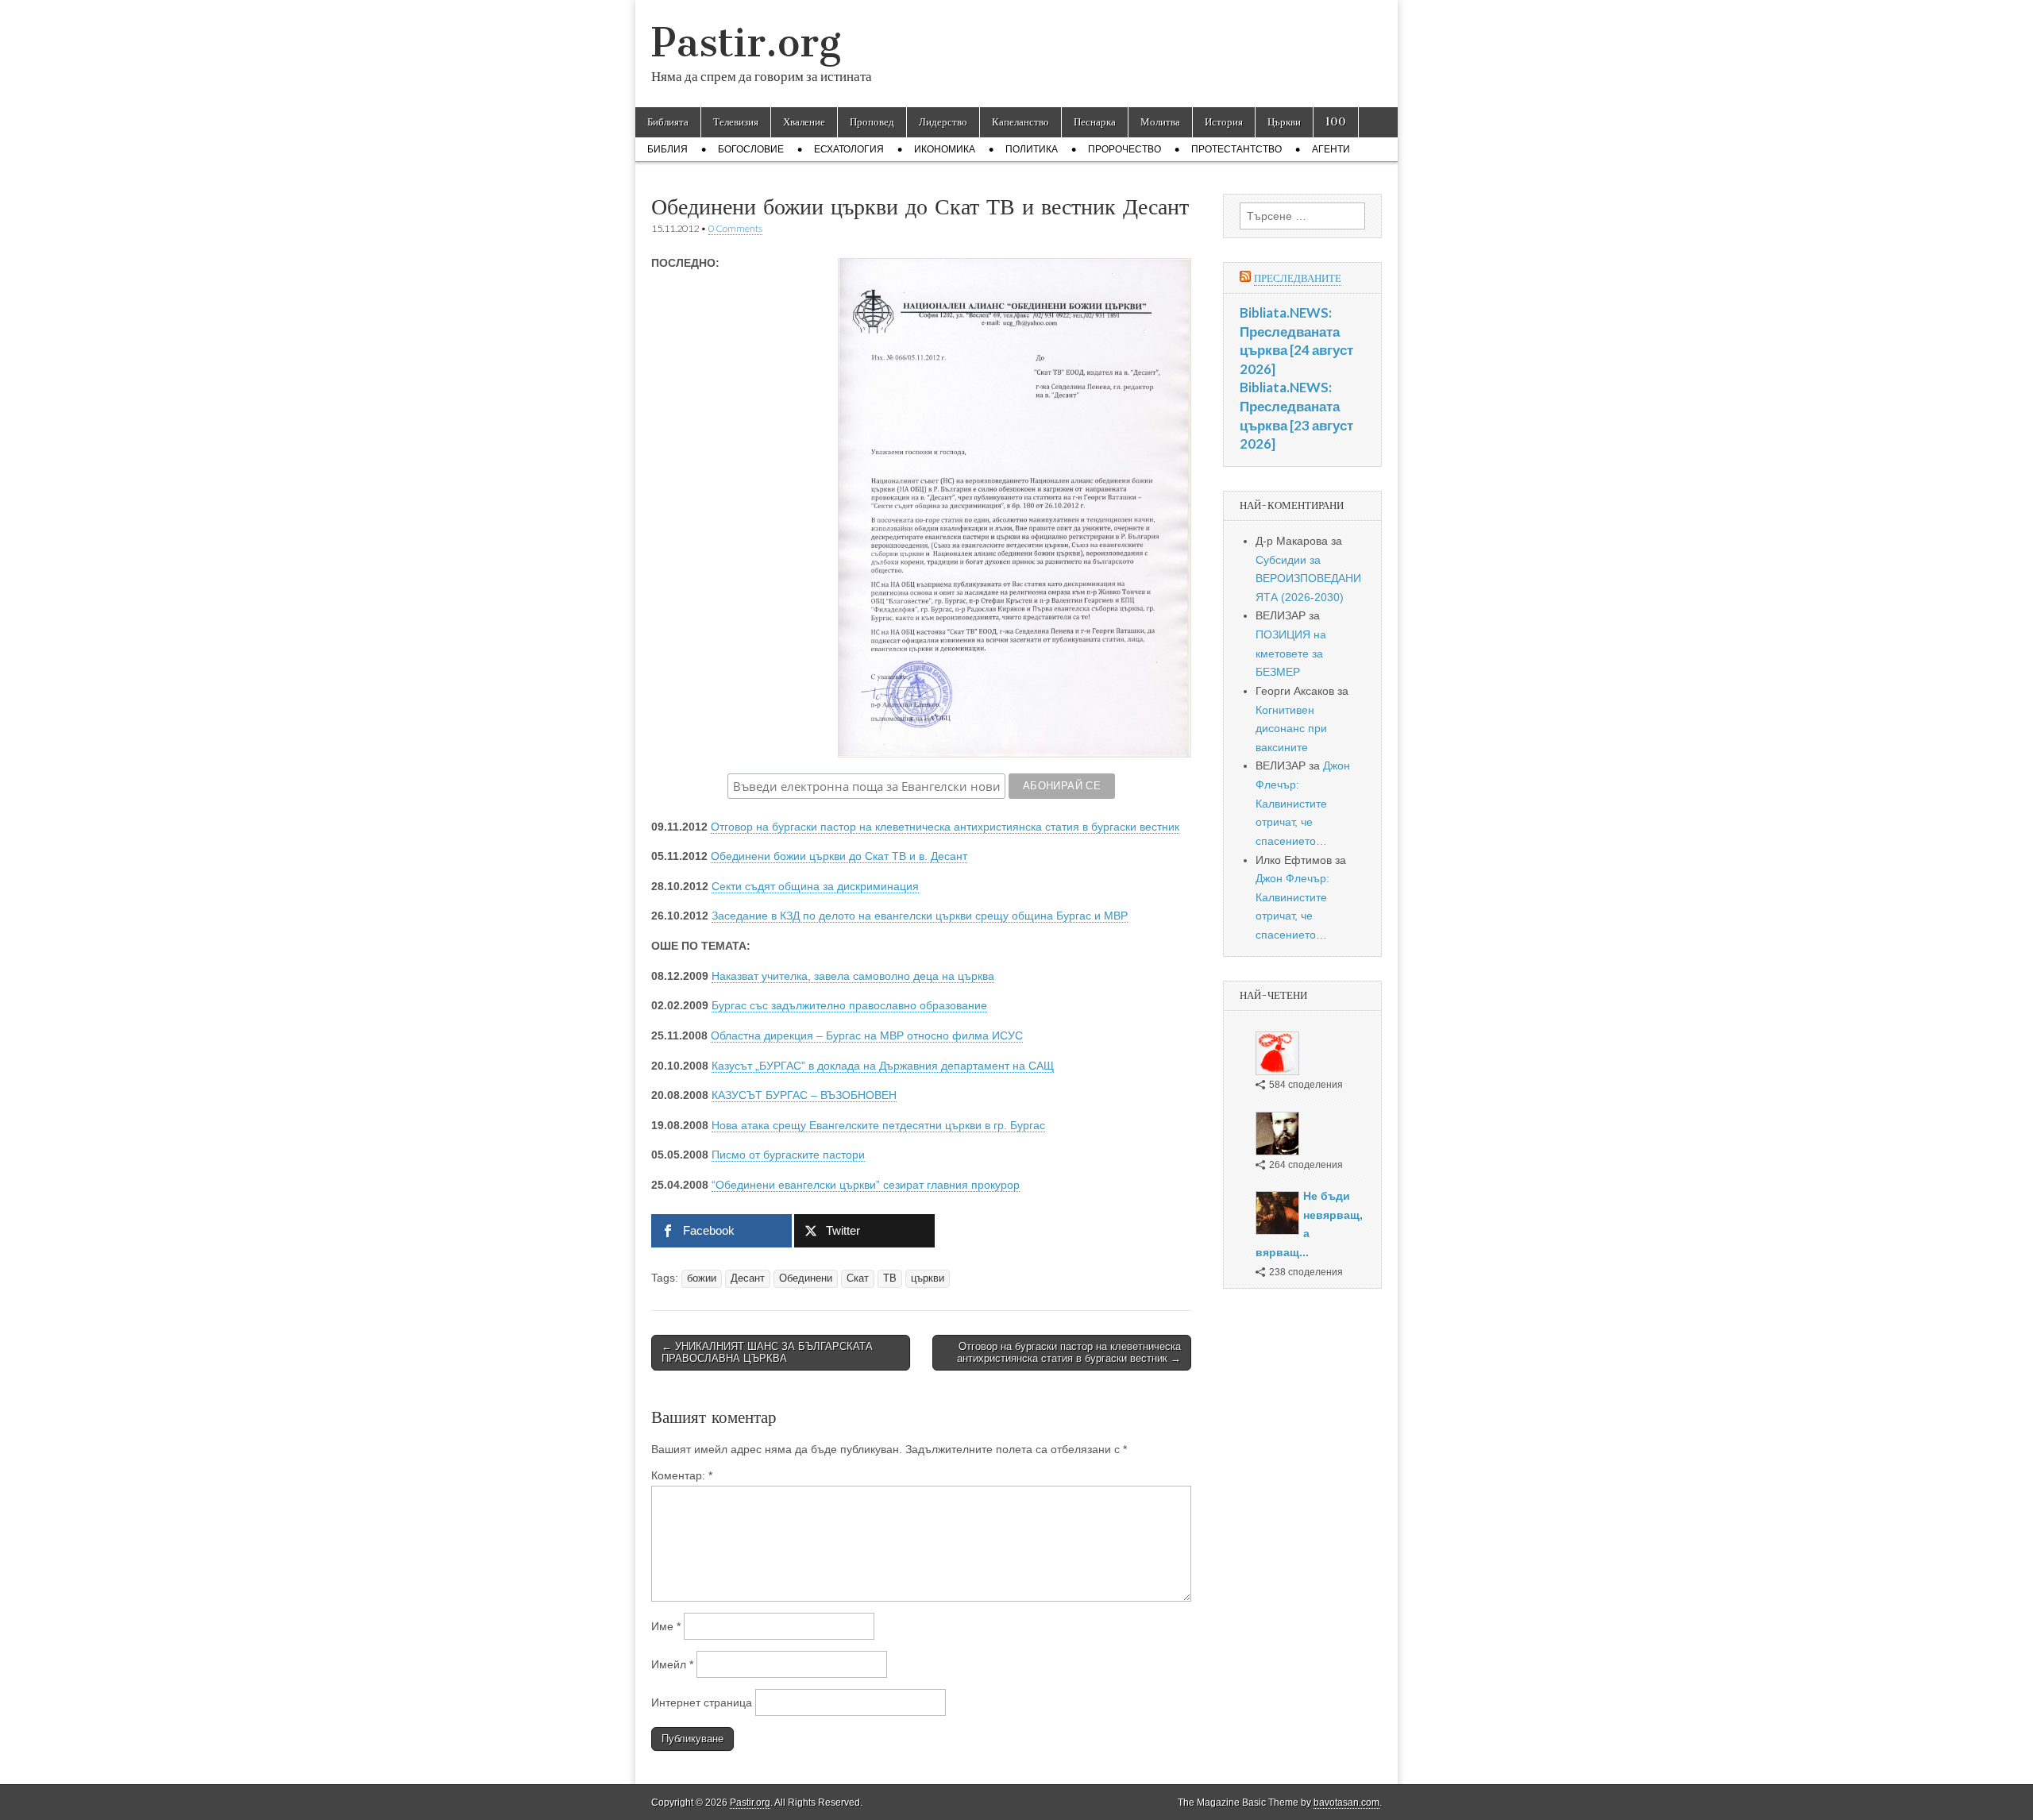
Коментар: (682, 1475)
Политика (1032, 149)
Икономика (945, 149)
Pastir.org (746, 42)
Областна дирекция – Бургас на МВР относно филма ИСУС (867, 1035)
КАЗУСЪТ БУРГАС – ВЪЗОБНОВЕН (804, 1095)
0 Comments (735, 228)
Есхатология (849, 149)
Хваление (804, 122)
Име (666, 1626)
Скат (858, 1278)
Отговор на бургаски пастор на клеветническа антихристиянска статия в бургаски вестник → (1069, 1353)
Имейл (672, 1664)
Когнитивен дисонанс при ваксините (1291, 729)
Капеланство (1020, 122)
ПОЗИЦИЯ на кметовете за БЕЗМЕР (1291, 653)
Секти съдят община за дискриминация (815, 886)
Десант (748, 1278)
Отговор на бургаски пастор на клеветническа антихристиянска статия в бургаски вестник (945, 827)
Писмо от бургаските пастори (788, 1155)
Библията (668, 122)
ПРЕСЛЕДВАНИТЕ (1298, 278)
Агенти (1331, 149)
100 (1336, 122)
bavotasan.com (1346, 1803)
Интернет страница (702, 1702)
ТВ (890, 1278)
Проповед (872, 122)
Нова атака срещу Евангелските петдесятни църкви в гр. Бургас (878, 1125)
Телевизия (736, 122)
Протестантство (1236, 149)
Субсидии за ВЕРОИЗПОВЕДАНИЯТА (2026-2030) (1308, 578)
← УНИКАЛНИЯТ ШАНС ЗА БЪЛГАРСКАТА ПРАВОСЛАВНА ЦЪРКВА (767, 1353)
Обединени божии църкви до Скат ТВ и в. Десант (839, 856)
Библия (667, 149)
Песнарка (1095, 122)
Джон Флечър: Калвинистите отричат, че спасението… (1303, 803)
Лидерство (943, 122)
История (1224, 122)
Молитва (1160, 122)
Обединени (806, 1278)
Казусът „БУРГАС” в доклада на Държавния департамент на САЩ (883, 1066)
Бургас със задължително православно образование (849, 1005)
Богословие (751, 149)
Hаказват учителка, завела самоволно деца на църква (853, 976)
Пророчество (1125, 149)
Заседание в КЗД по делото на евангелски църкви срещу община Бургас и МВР (920, 916)
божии (702, 1278)
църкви (928, 1278)
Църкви (1284, 122)
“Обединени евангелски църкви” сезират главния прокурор (866, 1185)
